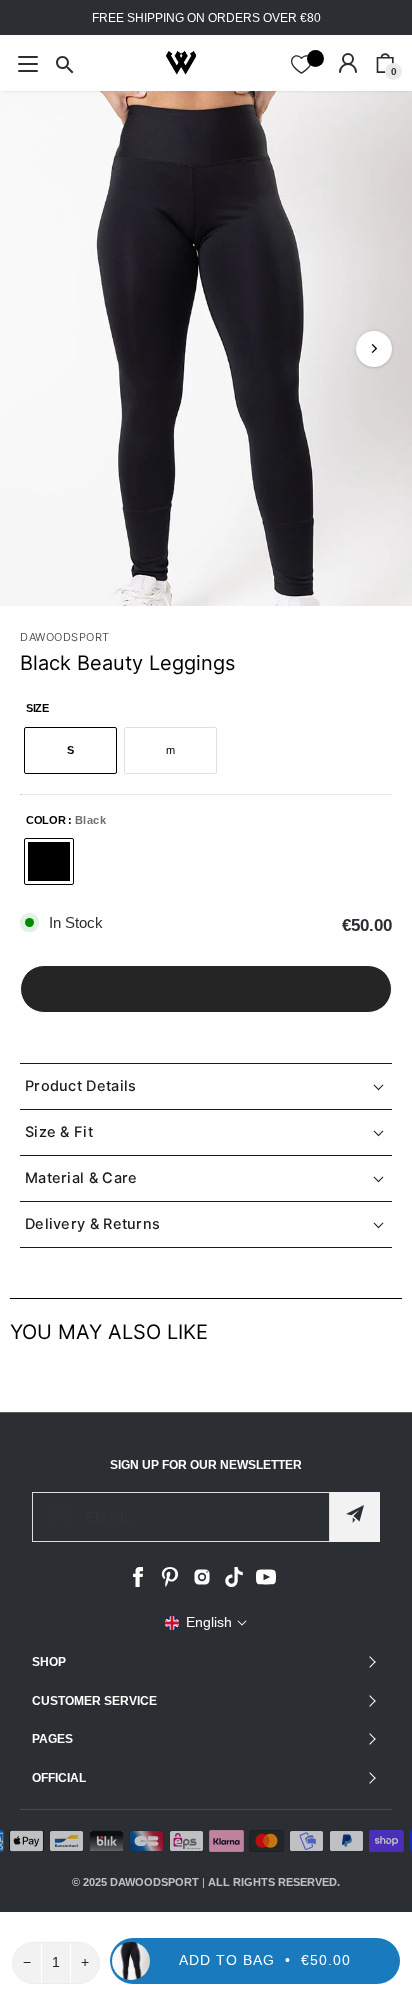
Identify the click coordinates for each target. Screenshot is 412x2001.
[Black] (49, 861)
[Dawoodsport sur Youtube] (266, 1583)
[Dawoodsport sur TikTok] (234, 1583)
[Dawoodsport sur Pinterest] (170, 1583)
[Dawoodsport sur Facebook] (138, 1583)
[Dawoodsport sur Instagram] (202, 1583)
